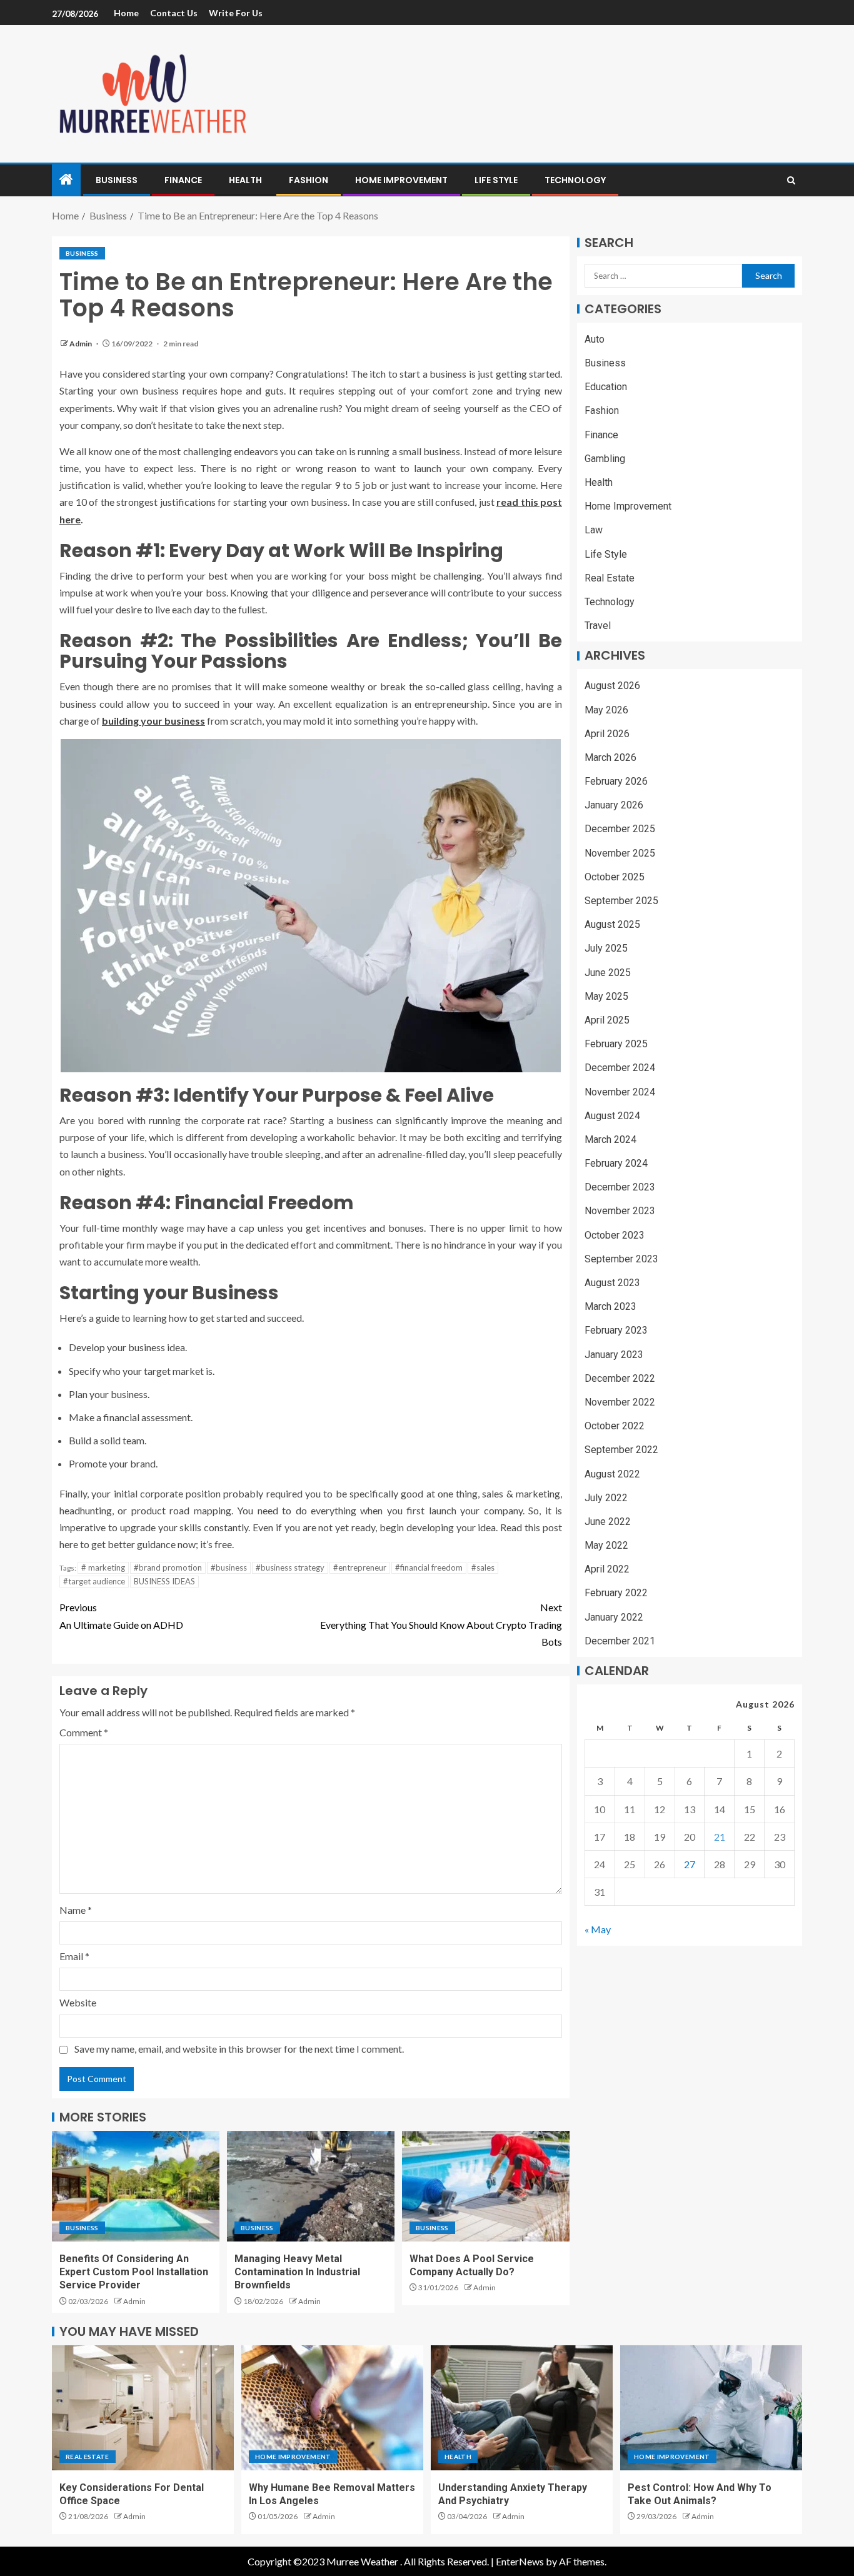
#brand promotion (168, 1567)
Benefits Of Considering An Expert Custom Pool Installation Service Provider (134, 2272)
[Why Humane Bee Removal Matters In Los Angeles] (332, 2408)
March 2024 (610, 1140)
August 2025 (612, 925)
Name (76, 1910)
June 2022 (608, 1522)
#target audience (94, 1581)
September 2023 (621, 1259)
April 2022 (607, 1570)
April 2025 (607, 1020)
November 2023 (620, 1211)
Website (78, 2002)
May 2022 (606, 1545)
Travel (598, 626)
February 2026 (616, 781)
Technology (575, 180)
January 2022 (614, 1617)
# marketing (103, 1567)
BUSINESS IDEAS (164, 1581)
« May (598, 1930)
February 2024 (616, 1163)
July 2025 (606, 949)
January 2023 (614, 1355)
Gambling (605, 459)
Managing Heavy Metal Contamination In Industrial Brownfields (297, 2272)
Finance (183, 180)
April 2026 (607, 734)
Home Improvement (401, 180)
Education (606, 387)
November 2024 (620, 1092)
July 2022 (606, 1498)
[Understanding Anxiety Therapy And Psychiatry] (522, 2408)
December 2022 (620, 1378)
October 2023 (615, 1235)
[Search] (791, 180)
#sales (483, 1567)
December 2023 (620, 1188)
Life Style (496, 180)
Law (594, 531)
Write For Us (236, 13)
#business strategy (290, 1567)
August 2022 (612, 1474)
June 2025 (608, 973)
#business (229, 1567)
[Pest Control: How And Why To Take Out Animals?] (711, 2408)
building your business (153, 721)
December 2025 (620, 829)
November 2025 (620, 853)
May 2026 (606, 710)
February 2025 (616, 1044)
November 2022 (620, 1402)
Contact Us (174, 13)
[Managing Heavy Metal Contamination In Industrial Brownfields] (311, 2186)
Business (117, 180)
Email (74, 1956)
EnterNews (520, 2561)
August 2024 (612, 1116)
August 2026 (612, 686)
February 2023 (616, 1331)
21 (720, 1837)
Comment (84, 1732)
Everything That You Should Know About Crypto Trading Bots (441, 1624)
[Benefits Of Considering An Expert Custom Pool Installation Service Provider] (136, 2186)
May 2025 (606, 996)
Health (245, 180)
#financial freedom (429, 1567)
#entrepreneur (360, 1567)
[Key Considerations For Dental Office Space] (143, 2408)
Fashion (309, 180)
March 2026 (610, 757)
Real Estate (610, 578)
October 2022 (615, 1426)
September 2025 (621, 901)
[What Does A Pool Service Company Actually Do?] (486, 2186)
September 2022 (621, 1450)
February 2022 (616, 1593)
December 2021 (620, 1641)
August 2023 (612, 1283)
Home (126, 13)
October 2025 (615, 877)
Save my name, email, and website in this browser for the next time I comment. (239, 2049)
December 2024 (620, 1068)
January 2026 (614, 806)
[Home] (66, 180)
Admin (81, 344)
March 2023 (610, 1307)
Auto (595, 339)
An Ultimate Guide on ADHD (121, 1616)
